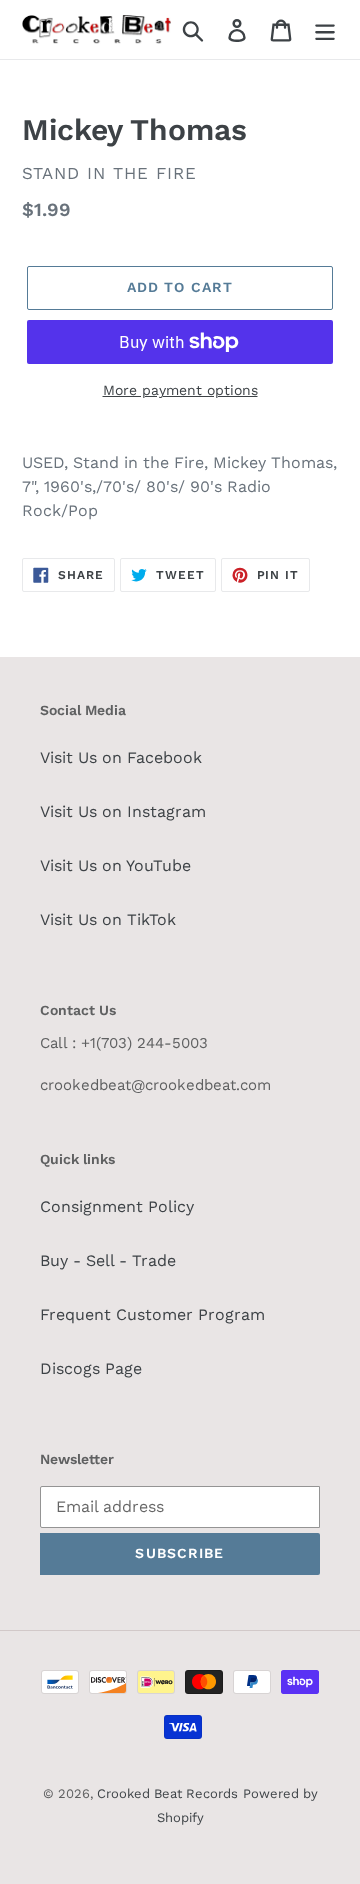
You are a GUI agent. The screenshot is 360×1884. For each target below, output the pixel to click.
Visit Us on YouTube (115, 865)
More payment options (180, 390)
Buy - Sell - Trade (108, 1260)
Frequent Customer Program (152, 1314)
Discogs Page (91, 1368)
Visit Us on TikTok (108, 919)
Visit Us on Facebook (121, 757)
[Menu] (325, 29)
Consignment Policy (117, 1206)
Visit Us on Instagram (123, 811)
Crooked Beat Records (167, 1793)
